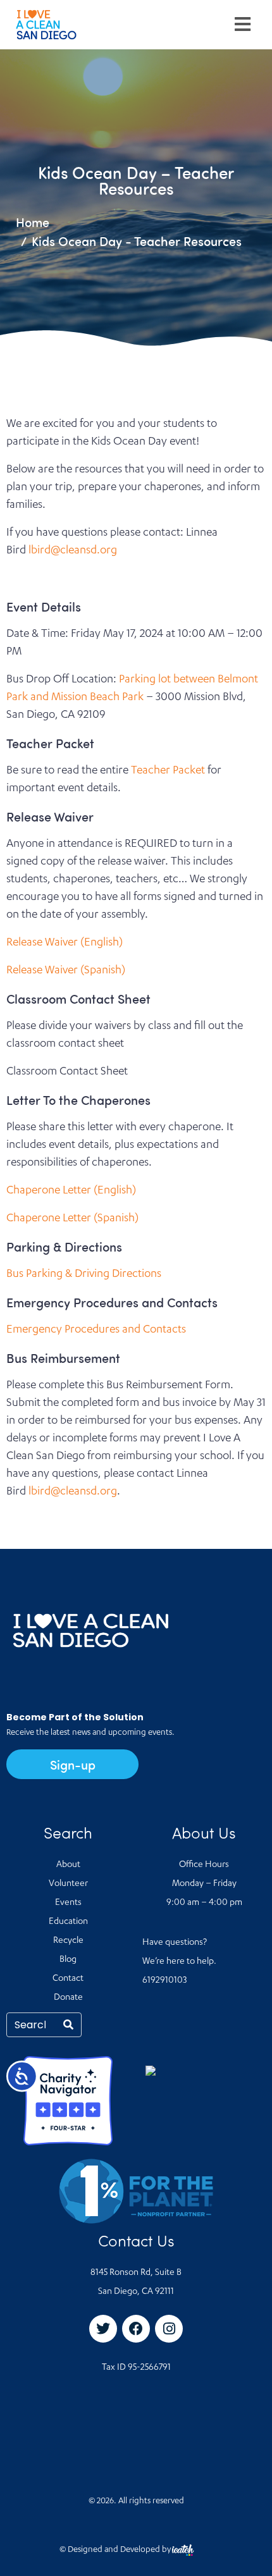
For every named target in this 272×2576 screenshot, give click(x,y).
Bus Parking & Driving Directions (84, 1274)
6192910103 (164, 1981)
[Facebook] (136, 2329)
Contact (68, 1979)
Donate (68, 1998)
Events (68, 1903)
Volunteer (68, 1884)
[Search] (68, 2025)
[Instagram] (169, 2329)
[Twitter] (103, 2329)
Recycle (68, 1941)
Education (68, 1922)
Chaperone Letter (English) (71, 1191)
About (68, 1865)
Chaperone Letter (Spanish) (72, 1219)
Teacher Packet (168, 771)
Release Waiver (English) (65, 943)
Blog (68, 1960)
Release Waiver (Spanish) (66, 971)
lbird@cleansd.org (73, 551)
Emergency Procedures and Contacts (96, 1330)
